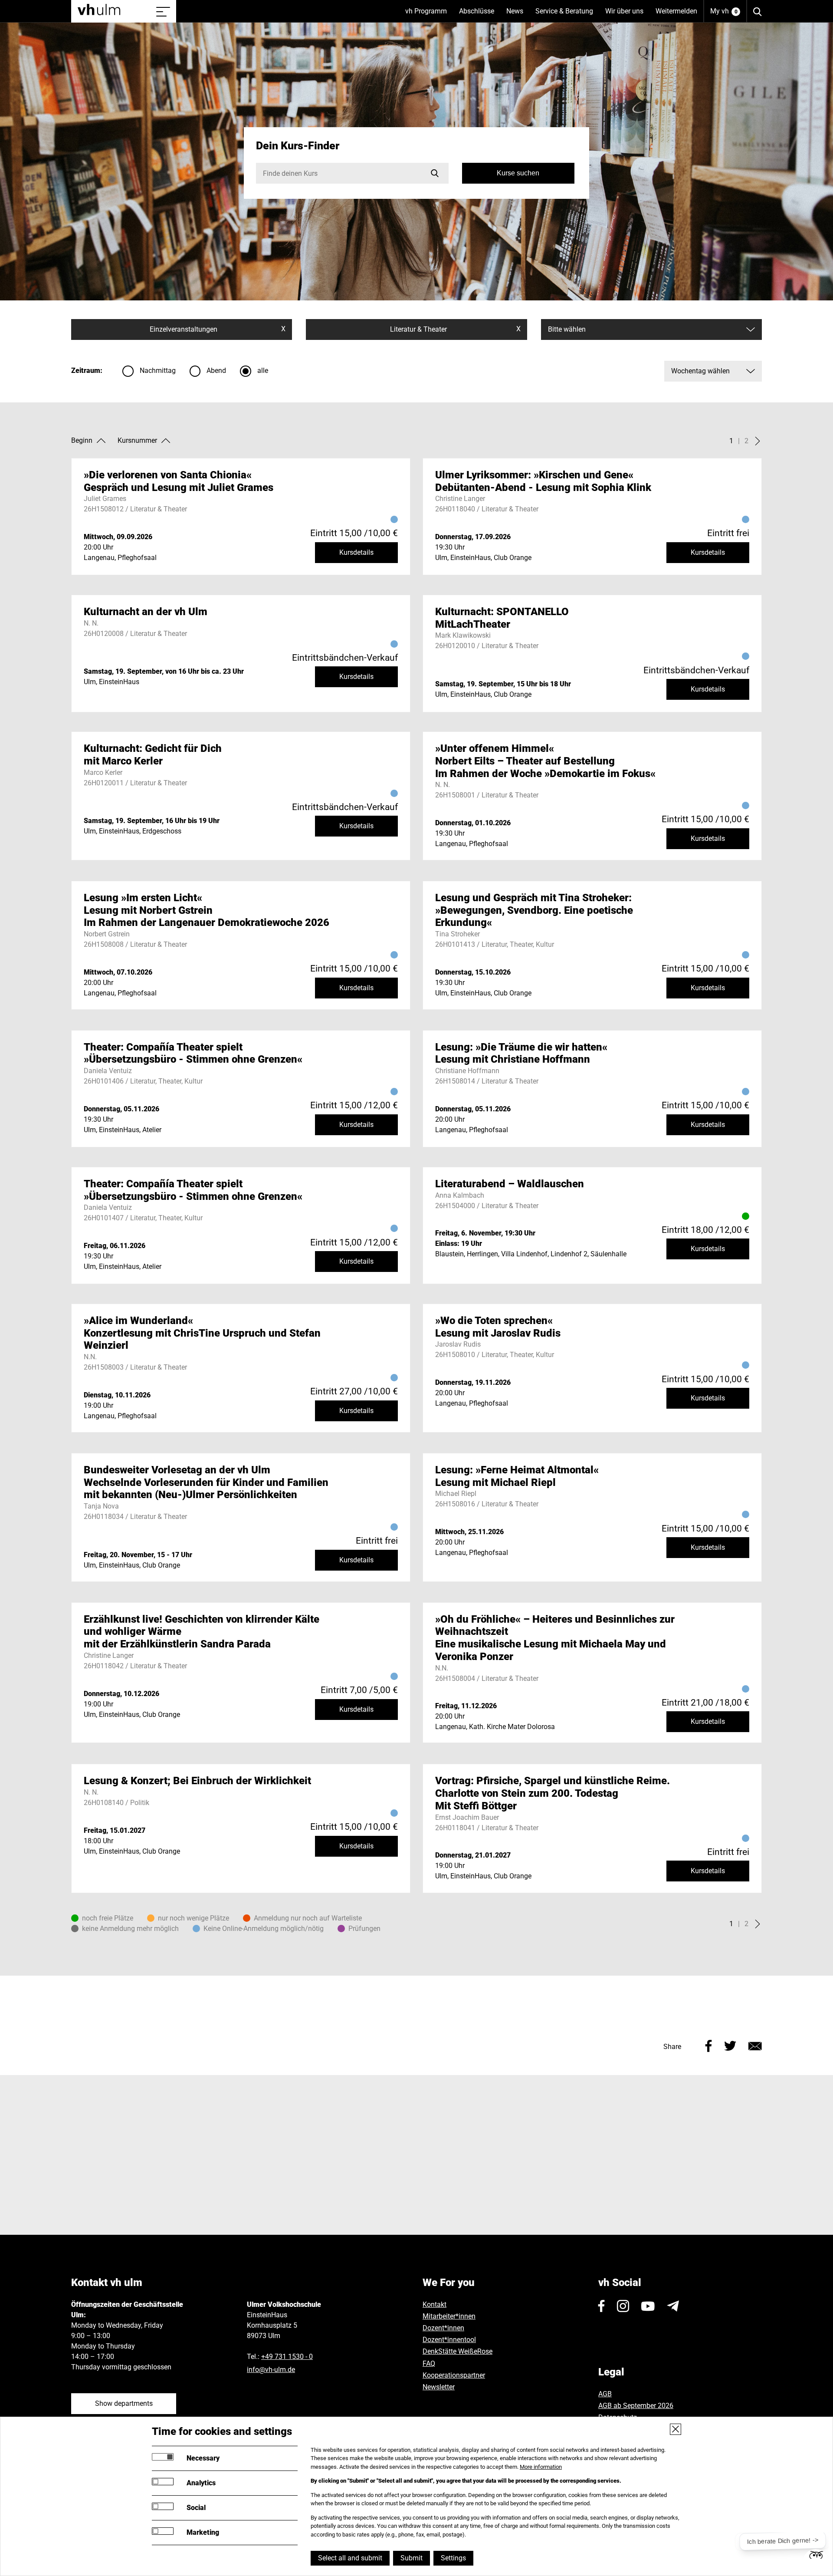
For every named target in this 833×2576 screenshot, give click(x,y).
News (518, 15)
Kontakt (435, 2304)
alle (263, 371)
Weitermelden (676, 11)
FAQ (429, 2364)
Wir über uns (627, 15)
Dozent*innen (443, 2328)
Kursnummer (137, 440)
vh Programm (429, 15)
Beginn (82, 440)
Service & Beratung (567, 15)
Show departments (124, 2403)
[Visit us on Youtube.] (648, 2306)
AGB (605, 2394)
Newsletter (439, 2387)
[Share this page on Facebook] (709, 2045)
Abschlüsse (480, 15)
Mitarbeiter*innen (449, 2316)
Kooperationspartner (454, 2375)
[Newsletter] (673, 2306)
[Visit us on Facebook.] (602, 2306)
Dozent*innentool (449, 2340)
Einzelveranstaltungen (218, 329)
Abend (216, 371)
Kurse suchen (518, 173)
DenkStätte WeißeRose (457, 2351)
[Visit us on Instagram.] (623, 2306)
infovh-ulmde (271, 2370)
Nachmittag (158, 371)
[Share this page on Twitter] (730, 2045)
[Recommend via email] (755, 2045)
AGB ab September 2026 (636, 2406)
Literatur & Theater (455, 329)
